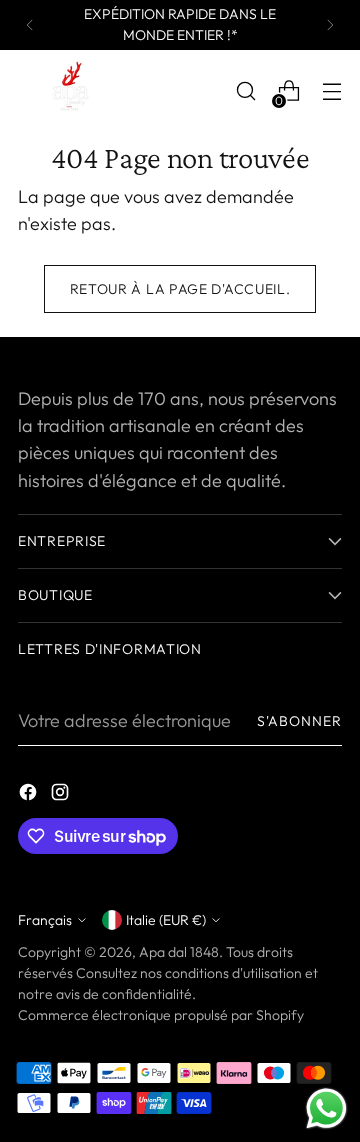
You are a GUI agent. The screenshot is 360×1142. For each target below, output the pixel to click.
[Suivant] (330, 25)
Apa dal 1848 (179, 952)
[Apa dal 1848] (68, 91)
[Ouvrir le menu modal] (331, 91)
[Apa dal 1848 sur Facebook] (30, 795)
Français (45, 920)
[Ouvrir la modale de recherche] (245, 91)
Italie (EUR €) (166, 920)
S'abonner (299, 721)
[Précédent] (30, 25)
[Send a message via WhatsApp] (326, 1108)
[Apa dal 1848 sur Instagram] (62, 795)
